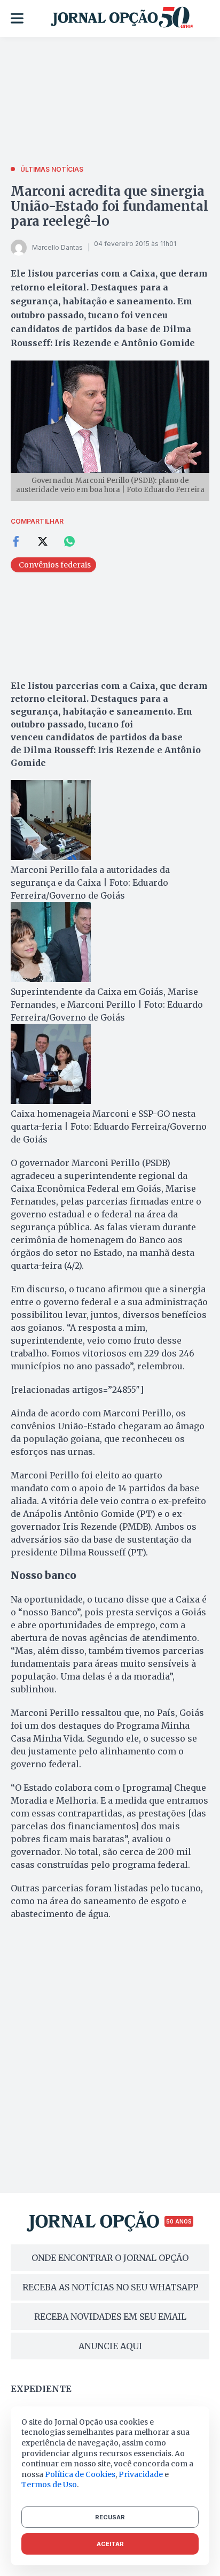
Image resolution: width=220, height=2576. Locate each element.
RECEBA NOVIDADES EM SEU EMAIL (110, 2317)
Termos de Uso (49, 2485)
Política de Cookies (80, 2474)
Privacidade (141, 2474)
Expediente (41, 2389)
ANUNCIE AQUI (110, 2346)
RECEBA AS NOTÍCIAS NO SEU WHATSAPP (110, 2287)
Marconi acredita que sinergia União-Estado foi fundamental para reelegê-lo (109, 206)
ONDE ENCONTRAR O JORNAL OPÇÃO (110, 2258)
